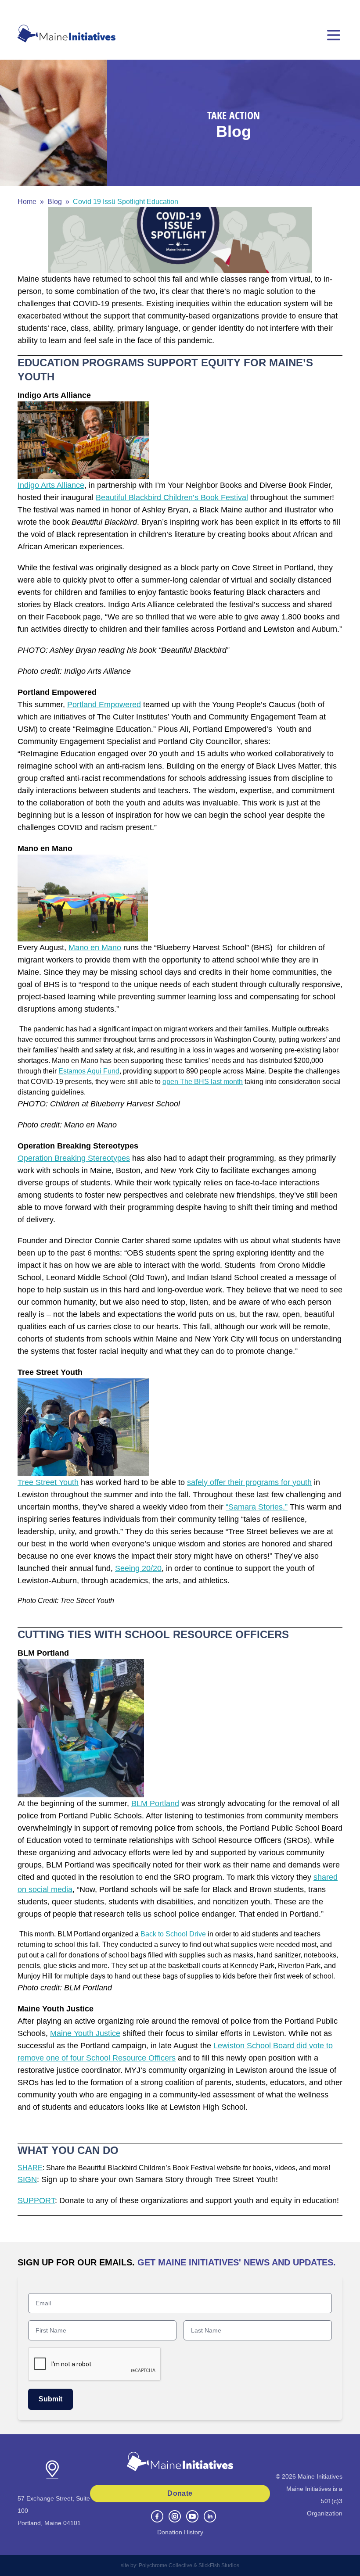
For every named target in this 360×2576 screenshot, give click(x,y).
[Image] (180, 240)
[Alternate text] (83, 440)
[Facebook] (157, 2516)
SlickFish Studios (219, 2565)
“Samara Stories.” (257, 1507)
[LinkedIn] (210, 2516)
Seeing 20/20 (138, 1568)
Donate (180, 2493)
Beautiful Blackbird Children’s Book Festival (172, 497)
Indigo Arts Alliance (51, 485)
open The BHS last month (203, 1082)
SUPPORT (36, 2200)
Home (27, 202)
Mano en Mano (95, 948)
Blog (55, 202)
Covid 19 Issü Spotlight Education (126, 202)
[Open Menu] (334, 35)
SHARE (30, 2168)
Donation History (180, 2532)
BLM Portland (155, 1803)
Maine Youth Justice (85, 2033)
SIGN (27, 2179)
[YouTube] (192, 2516)
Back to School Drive (173, 1934)
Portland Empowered (104, 705)
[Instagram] (175, 2516)
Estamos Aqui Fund (89, 1071)
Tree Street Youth (48, 1482)
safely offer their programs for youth (249, 1482)
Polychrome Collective (166, 2565)
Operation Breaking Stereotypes (74, 1158)
